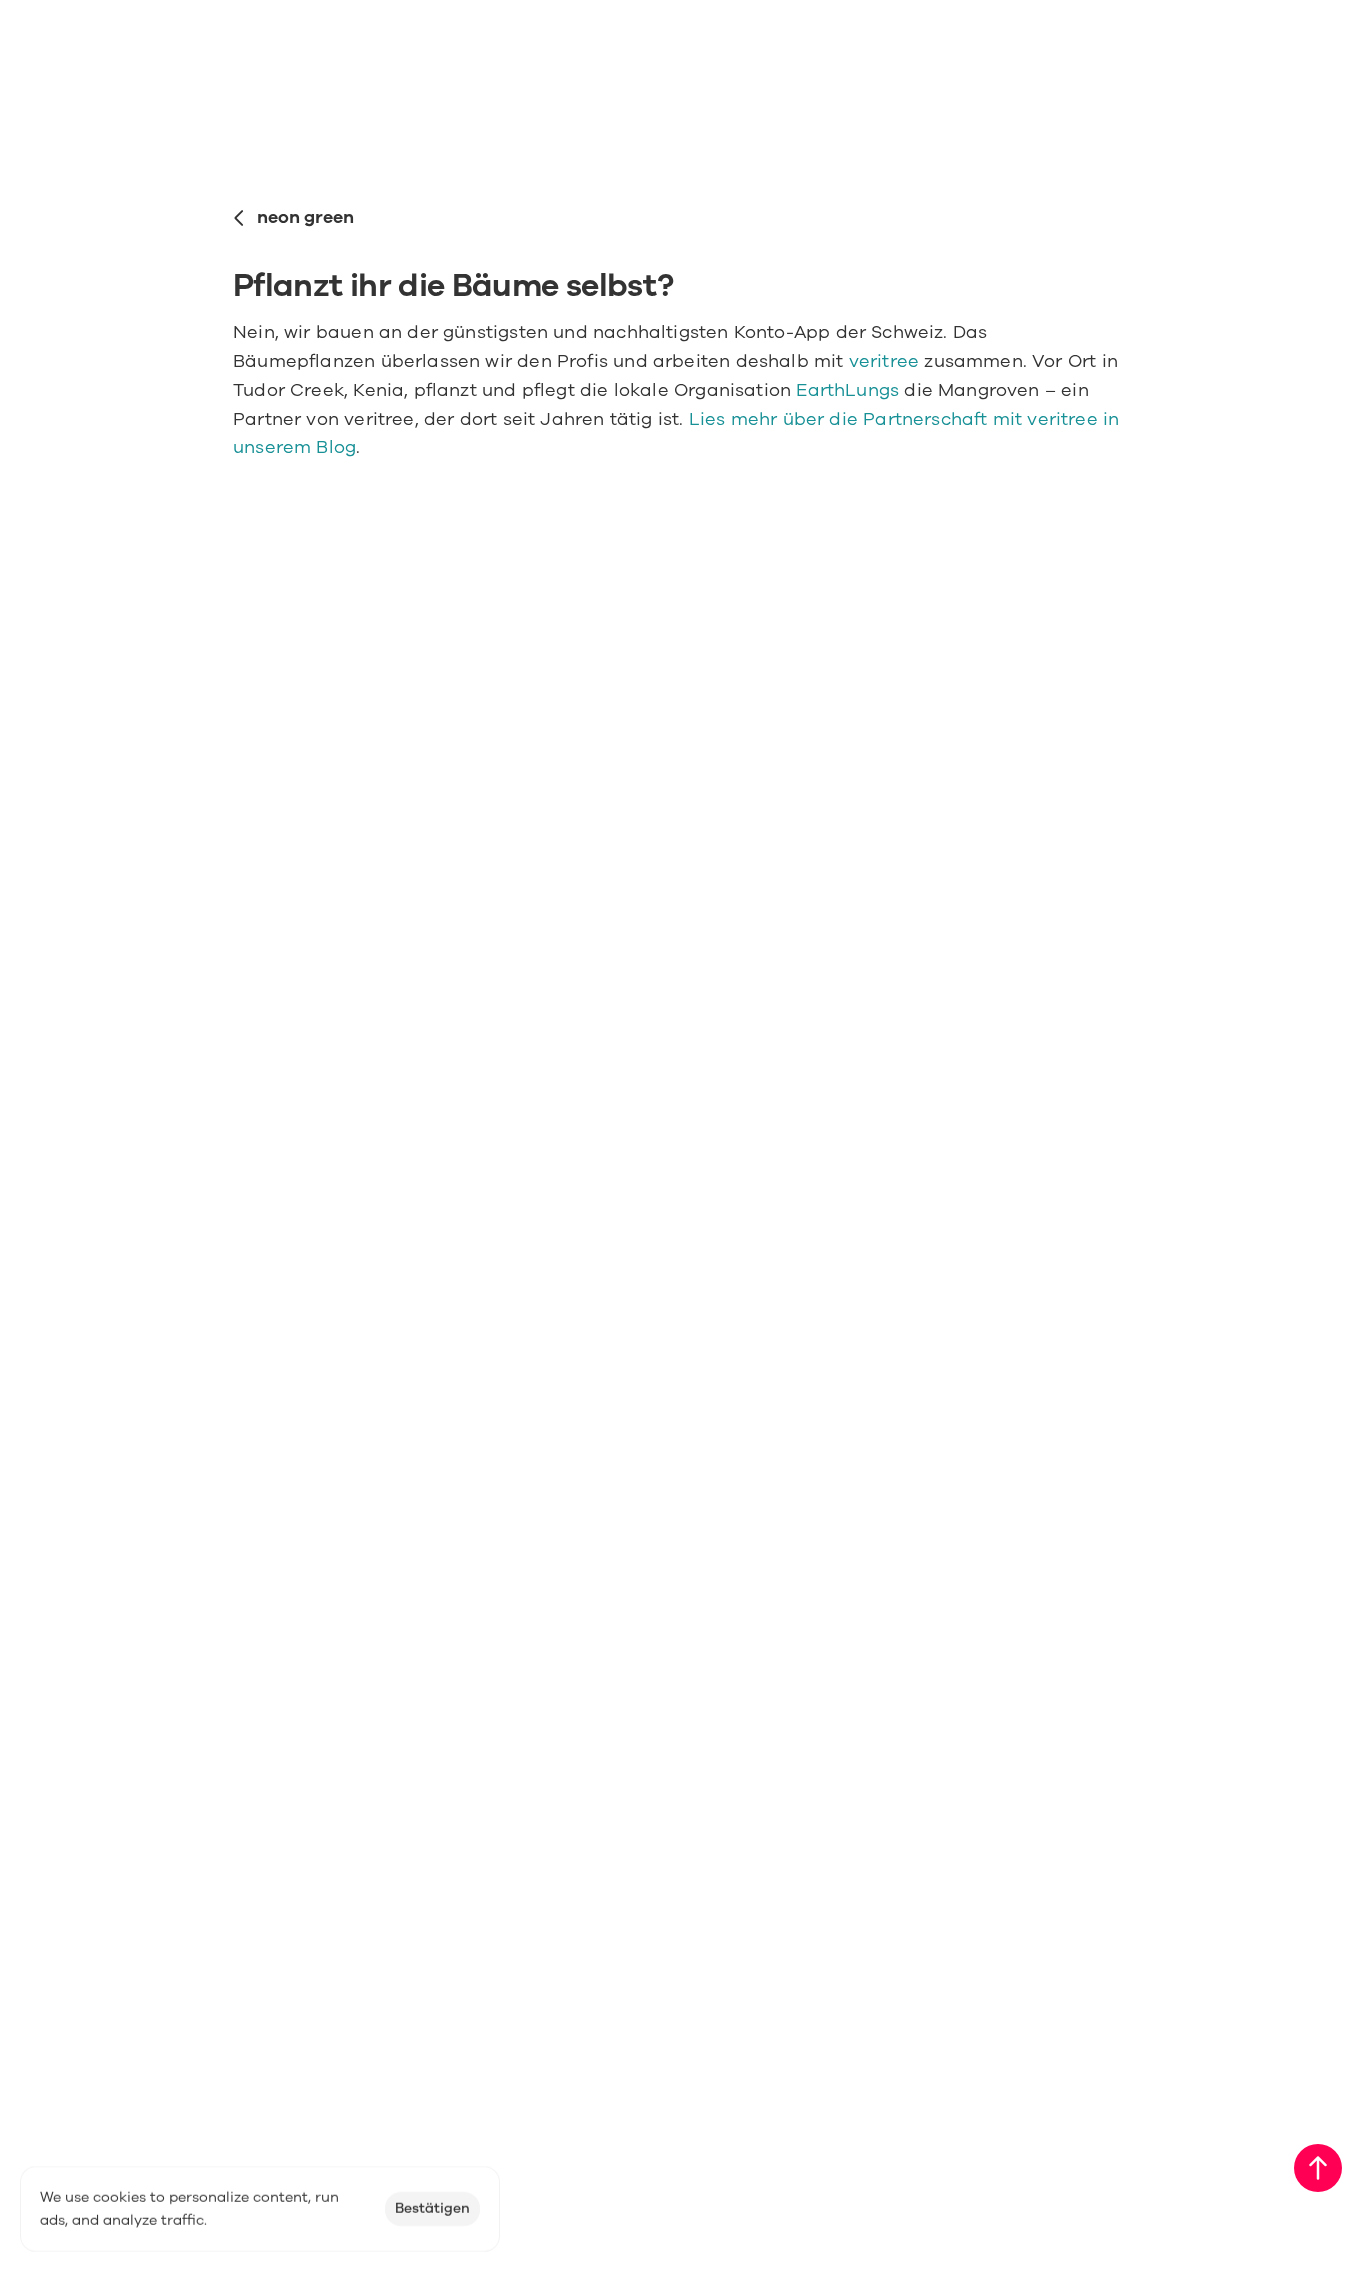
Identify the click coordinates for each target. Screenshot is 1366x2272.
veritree (884, 361)
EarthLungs (847, 390)
